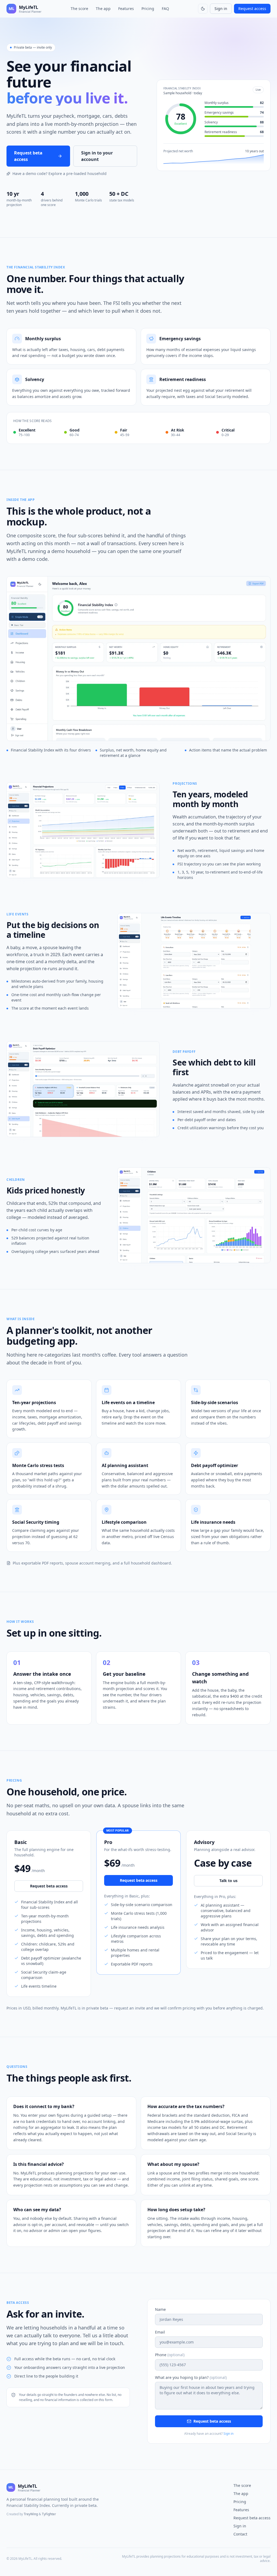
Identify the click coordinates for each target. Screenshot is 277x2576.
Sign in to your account (97, 156)
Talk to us (228, 1881)
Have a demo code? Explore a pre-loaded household (60, 173)
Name (160, 2309)
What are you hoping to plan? (191, 2377)
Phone (170, 2355)
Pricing (148, 9)
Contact (240, 2534)
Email (160, 2332)
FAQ (165, 9)
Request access (252, 9)
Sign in (221, 9)
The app (103, 9)
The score (79, 9)
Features (126, 9)
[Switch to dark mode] (203, 9)
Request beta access (28, 156)
